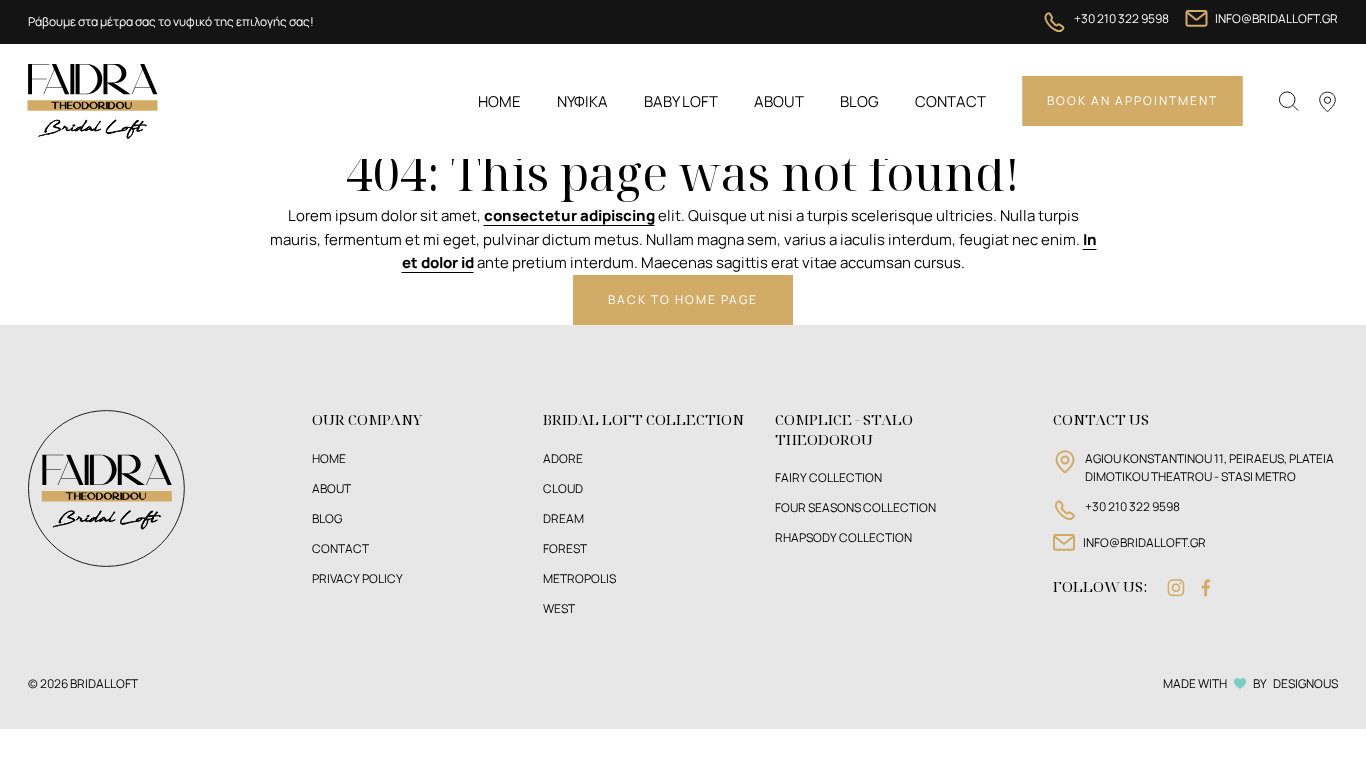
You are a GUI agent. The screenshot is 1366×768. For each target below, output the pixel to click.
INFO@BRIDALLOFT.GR (1276, 18)
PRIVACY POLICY (357, 578)
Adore (563, 458)
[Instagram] (1176, 587)
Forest (565, 548)
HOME (329, 458)
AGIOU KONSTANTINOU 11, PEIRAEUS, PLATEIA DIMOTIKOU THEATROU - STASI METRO (1209, 467)
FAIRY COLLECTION (828, 477)
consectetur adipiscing (569, 215)
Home (499, 101)
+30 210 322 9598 (1121, 18)
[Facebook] (1206, 587)
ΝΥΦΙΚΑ (582, 101)
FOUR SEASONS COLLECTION (855, 507)
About (779, 101)
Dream (563, 518)
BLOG (327, 518)
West (559, 608)
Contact (950, 101)
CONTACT (340, 548)
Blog (859, 101)
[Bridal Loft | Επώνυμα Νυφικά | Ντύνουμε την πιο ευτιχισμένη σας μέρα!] (93, 99)
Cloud (563, 488)
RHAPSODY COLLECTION (843, 537)
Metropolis (579, 578)
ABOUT (331, 488)
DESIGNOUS (1305, 683)
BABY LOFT (681, 101)
